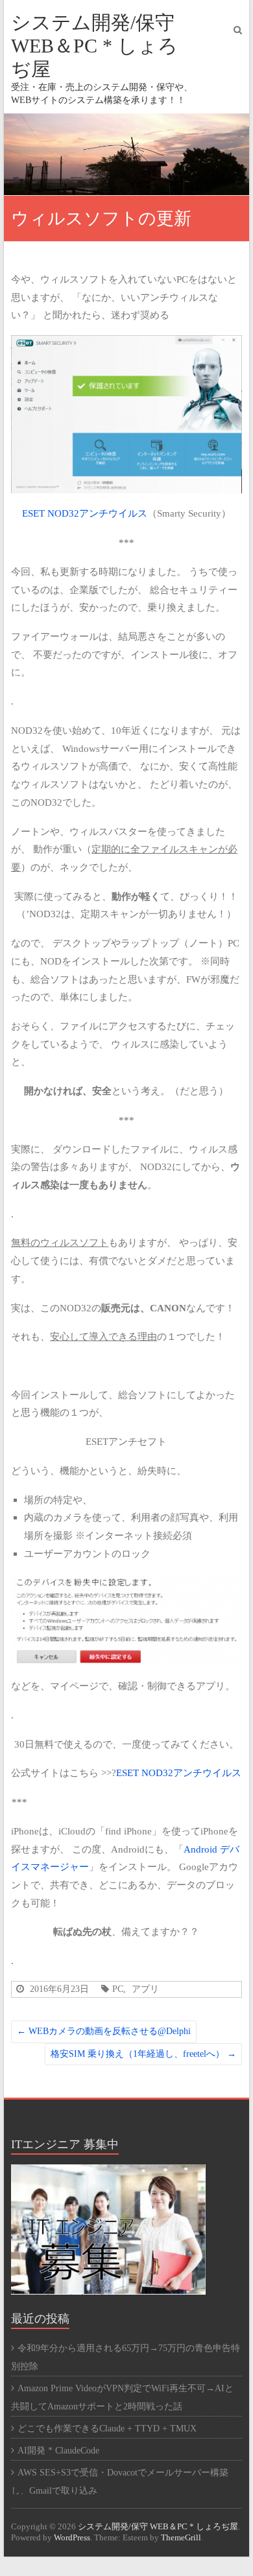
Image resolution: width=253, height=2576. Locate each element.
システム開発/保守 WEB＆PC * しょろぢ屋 (94, 46)
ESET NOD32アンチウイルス (85, 513)
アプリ (145, 1989)
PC (118, 1989)
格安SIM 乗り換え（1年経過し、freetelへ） (143, 2054)
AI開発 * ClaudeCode (58, 2451)
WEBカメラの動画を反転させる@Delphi (104, 2031)
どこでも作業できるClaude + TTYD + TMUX (107, 2429)
